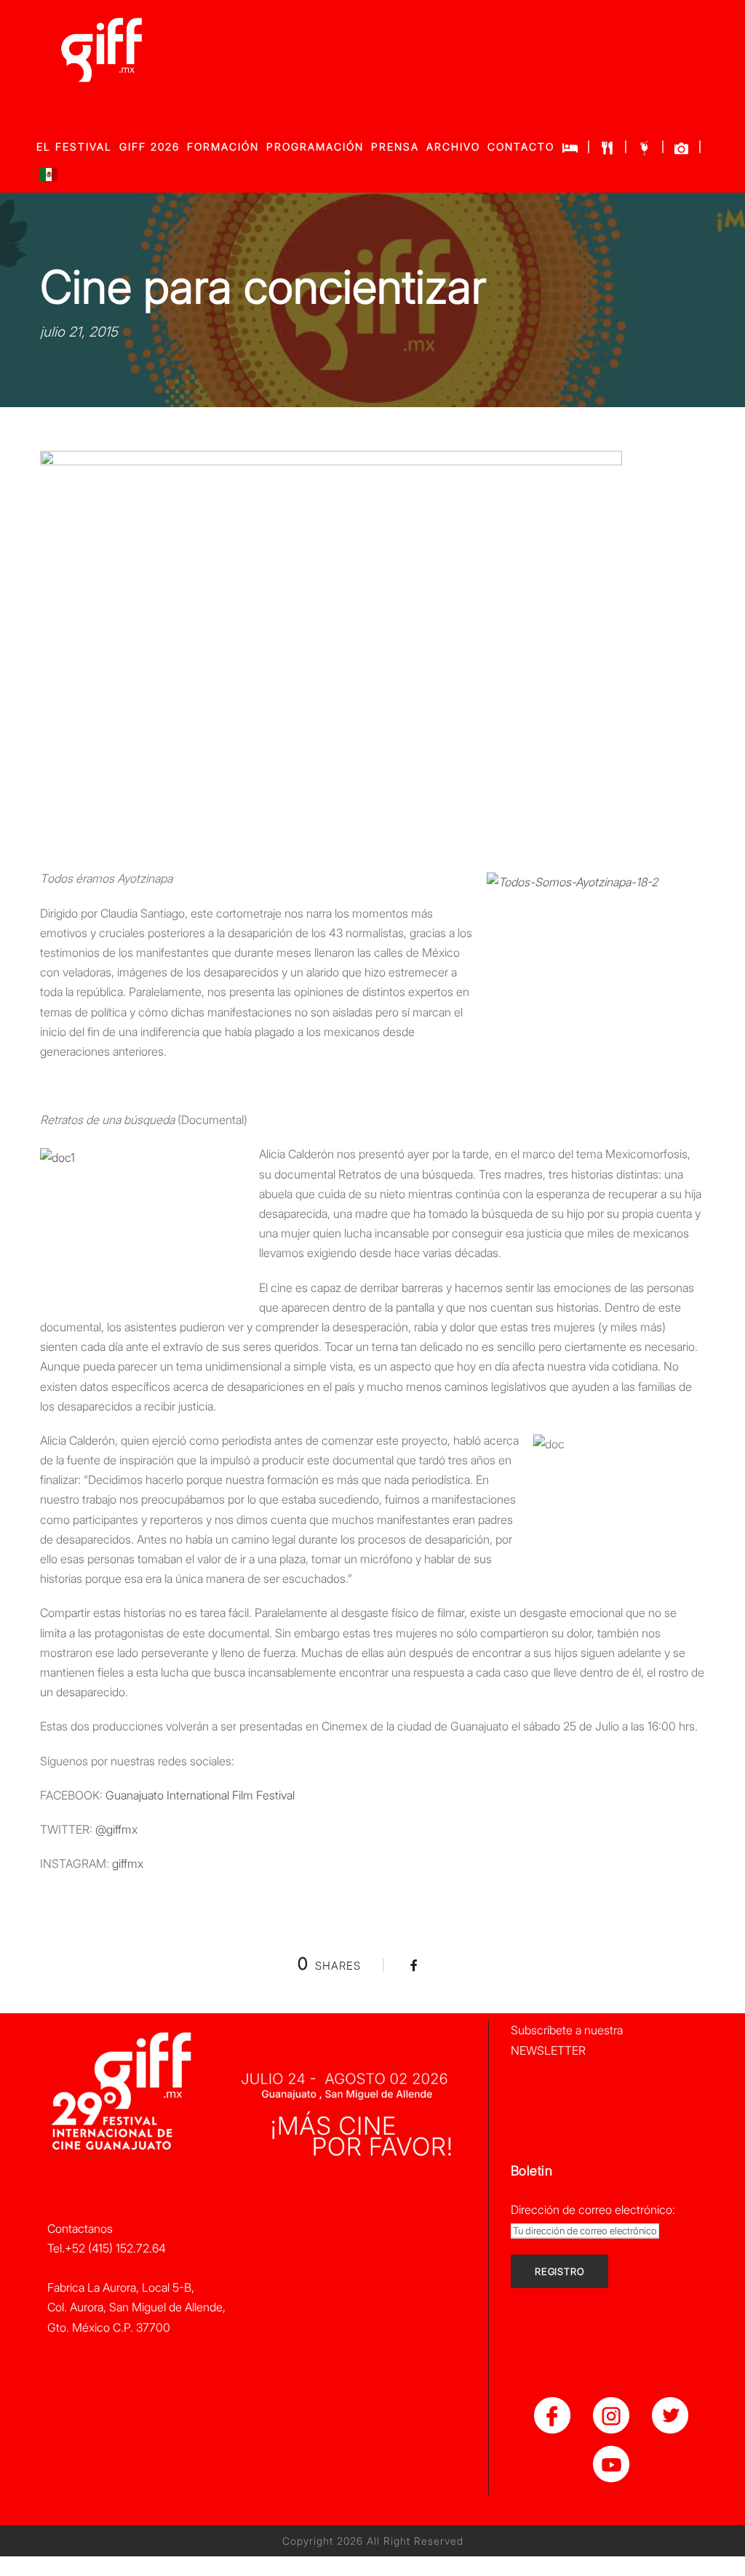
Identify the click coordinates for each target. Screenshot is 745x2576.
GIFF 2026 (150, 147)
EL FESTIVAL (74, 147)
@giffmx (116, 1829)
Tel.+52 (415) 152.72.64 (107, 2248)
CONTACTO (521, 147)
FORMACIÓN (223, 147)
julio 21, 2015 (79, 332)
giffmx (128, 1863)
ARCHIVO (453, 147)
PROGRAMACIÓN (315, 147)
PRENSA (395, 147)
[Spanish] (49, 178)
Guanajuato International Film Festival (202, 1795)
